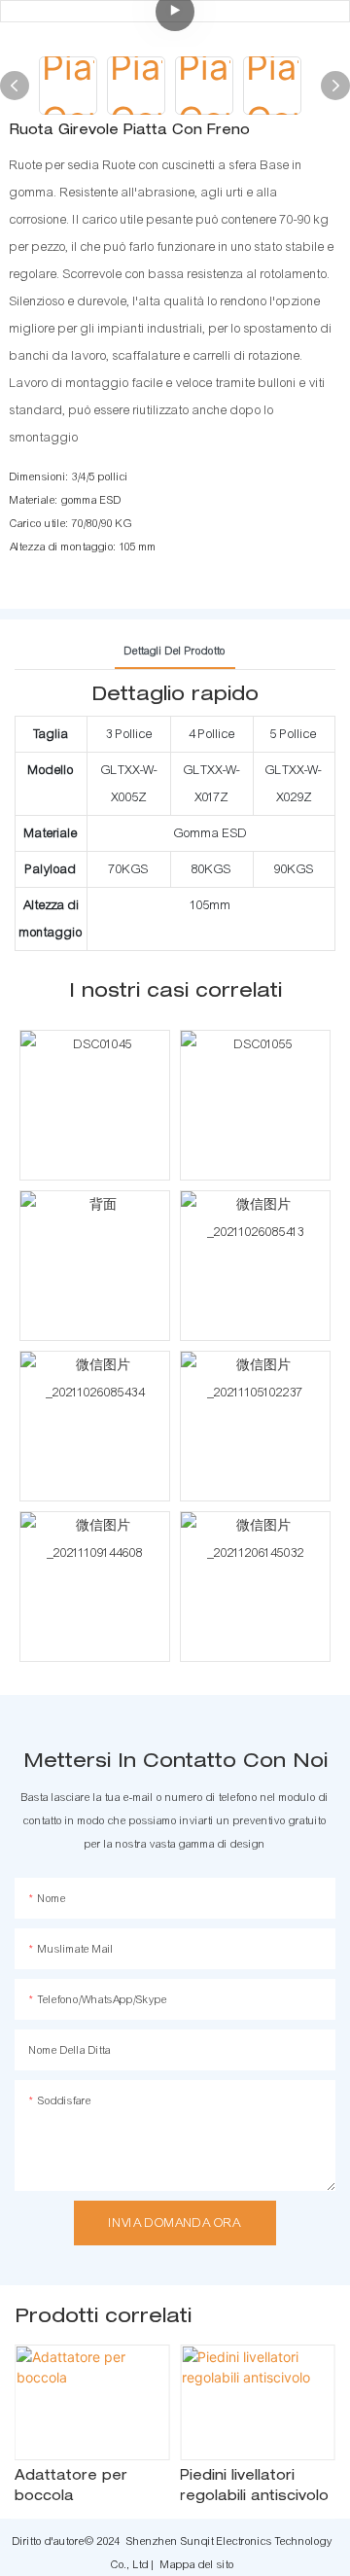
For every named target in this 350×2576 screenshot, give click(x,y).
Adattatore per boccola (71, 2487)
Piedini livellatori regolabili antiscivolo (254, 2487)
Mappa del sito (197, 2564)
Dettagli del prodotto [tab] (175, 651)
